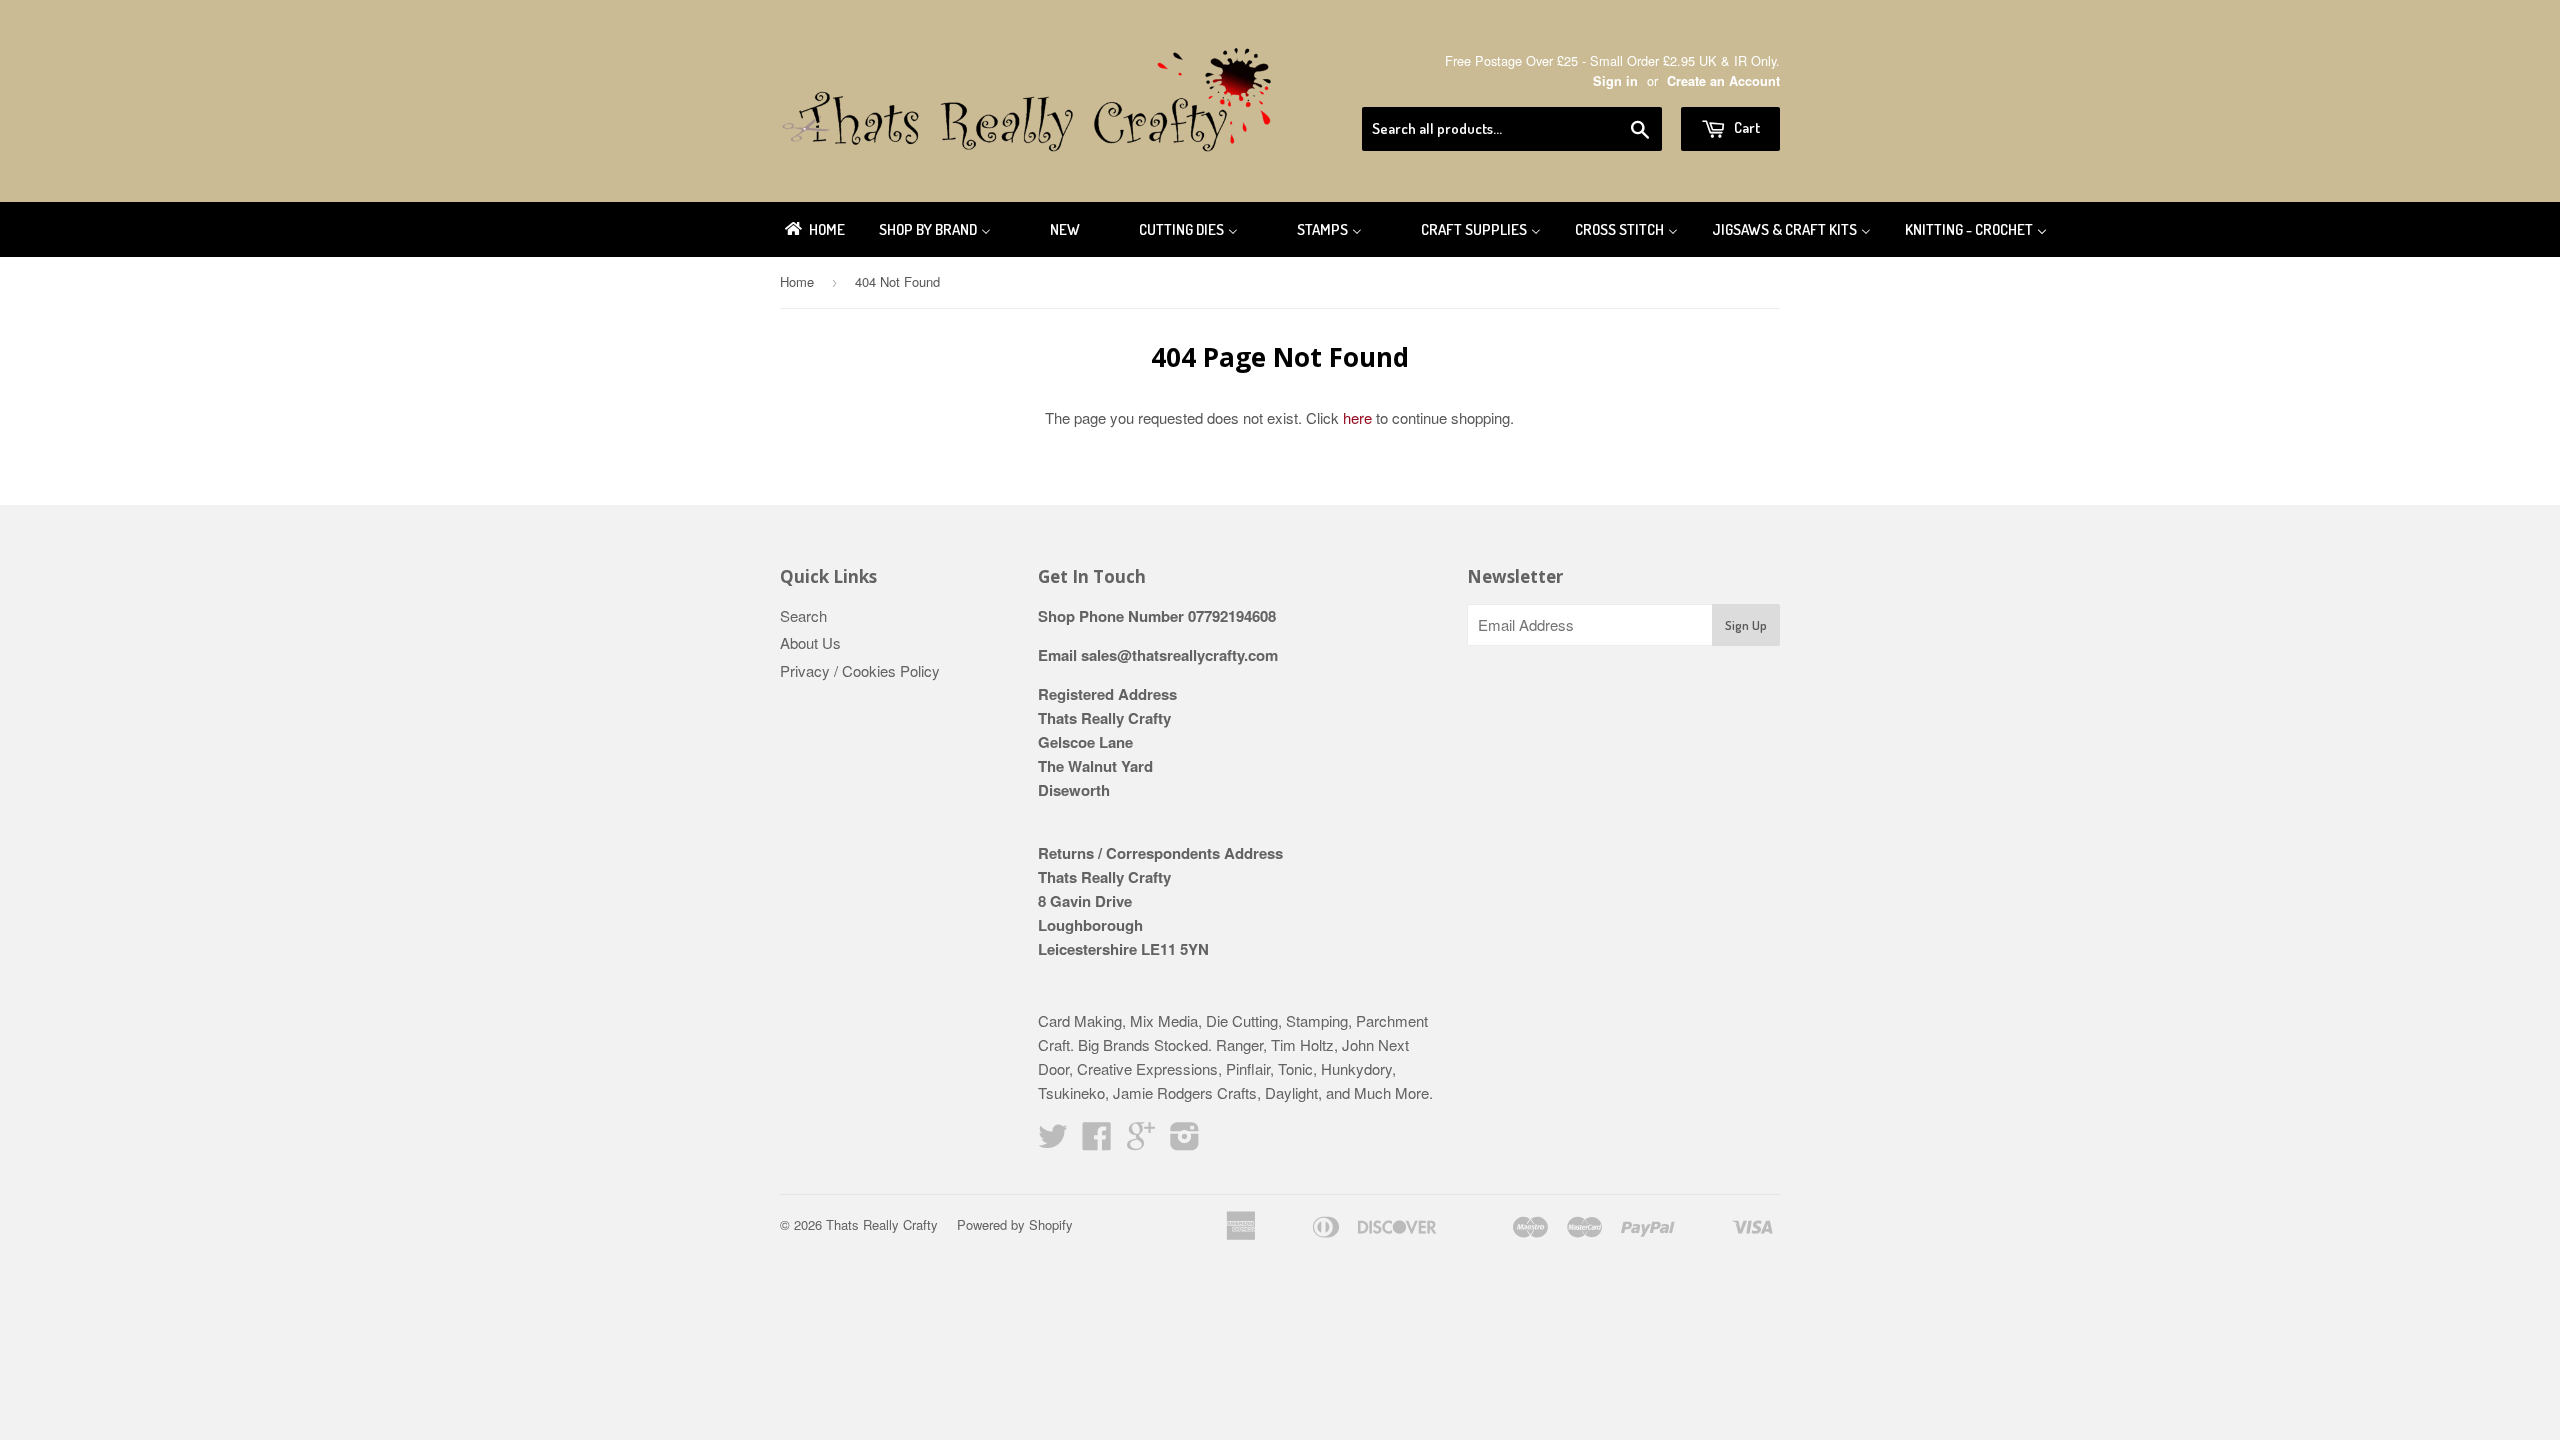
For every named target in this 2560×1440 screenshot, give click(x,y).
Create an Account (1723, 81)
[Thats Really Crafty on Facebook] (1097, 1141)
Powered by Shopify (1015, 1224)
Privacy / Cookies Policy (860, 670)
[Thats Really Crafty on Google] (1141, 1141)
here (1357, 417)
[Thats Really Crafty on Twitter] (1053, 1141)
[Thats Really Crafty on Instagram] (1185, 1141)
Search (803, 615)
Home (797, 281)
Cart (1745, 127)
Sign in (1615, 81)
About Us (810, 642)
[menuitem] (813, 229)
